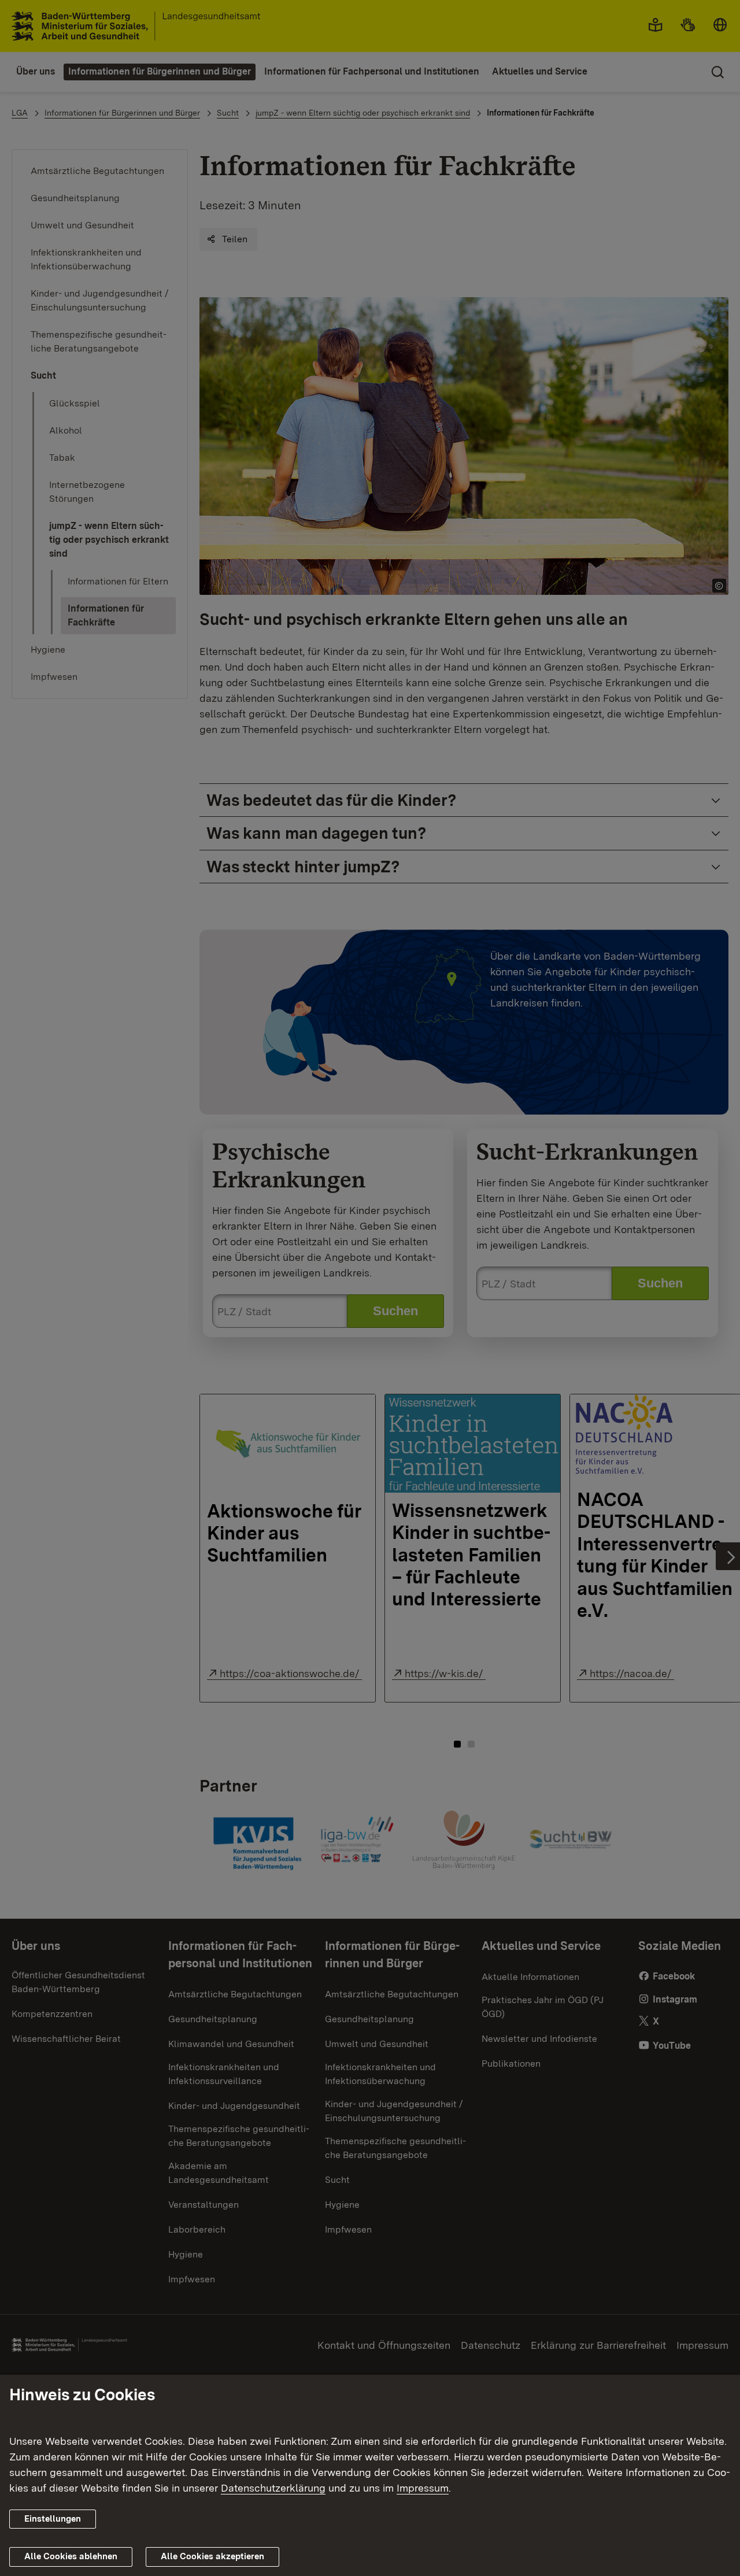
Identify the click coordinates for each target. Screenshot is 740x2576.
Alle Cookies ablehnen (71, 2556)
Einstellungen (53, 2519)
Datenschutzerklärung (273, 2488)
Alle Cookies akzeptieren (212, 2556)
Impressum (423, 2488)
